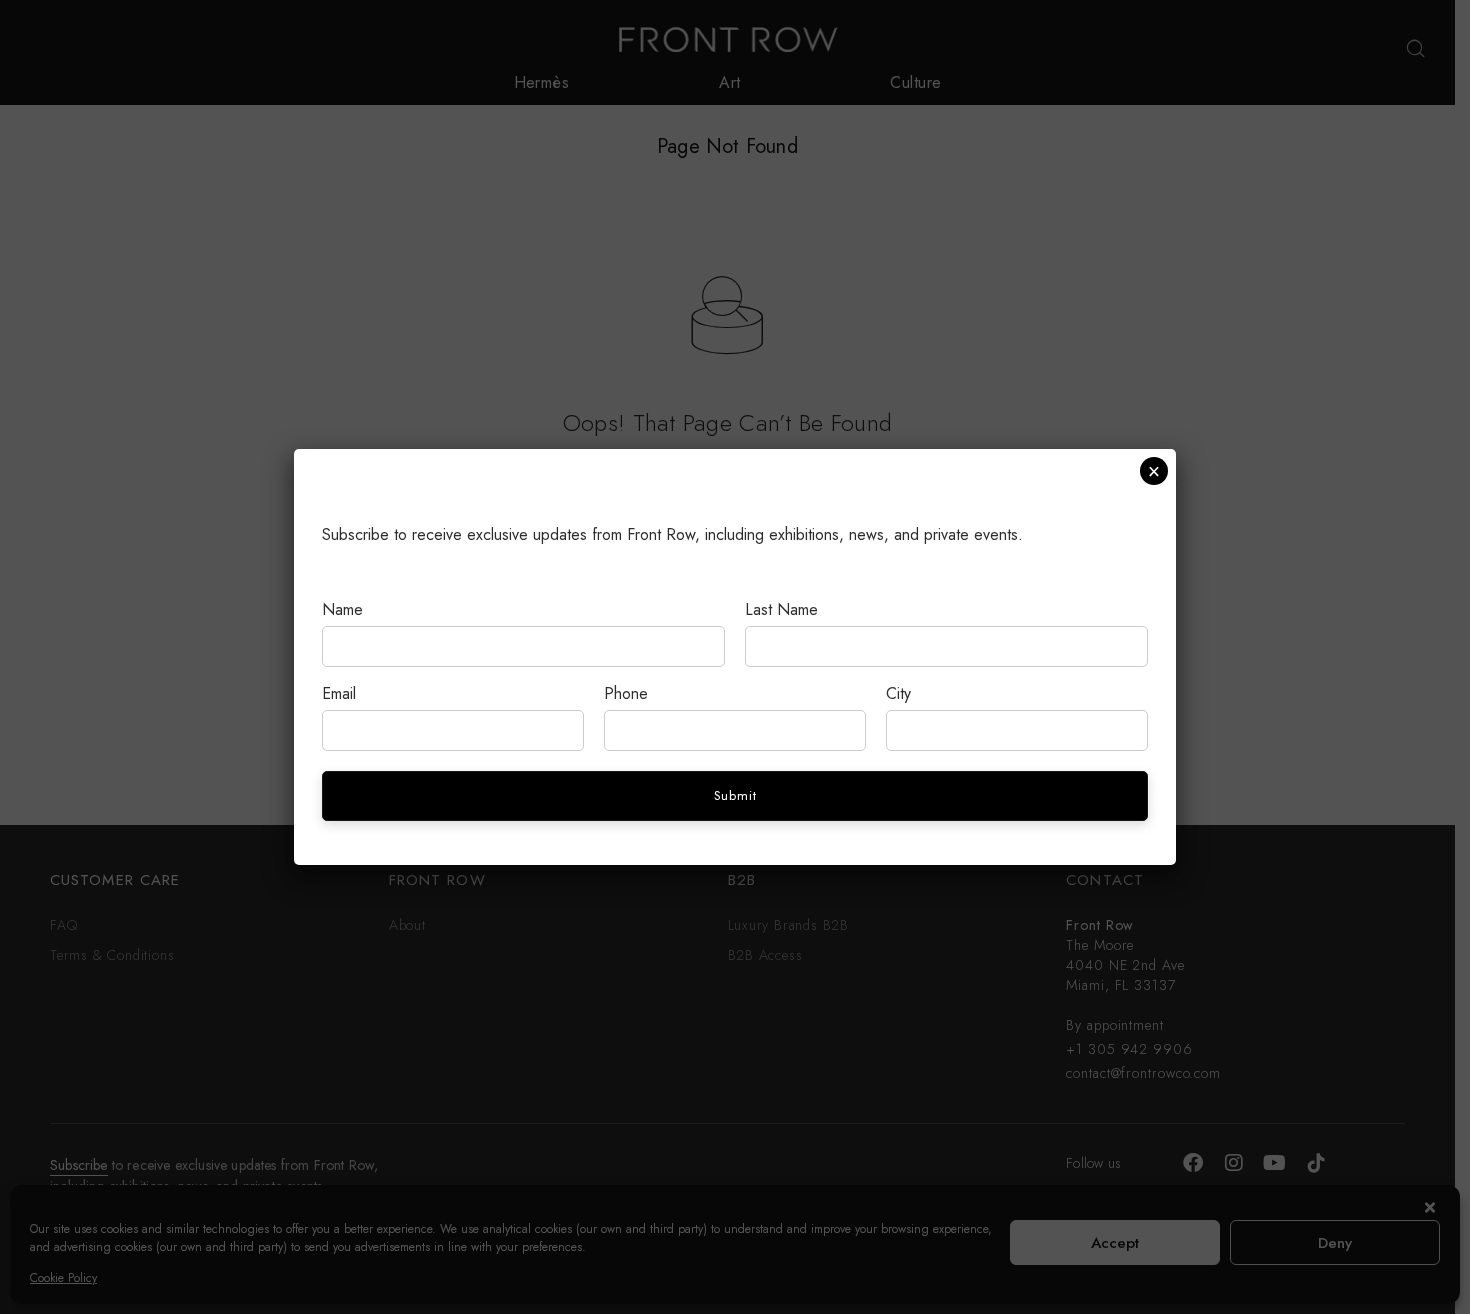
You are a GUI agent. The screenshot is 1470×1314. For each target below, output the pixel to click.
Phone (626, 693)
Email (339, 693)
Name (342, 609)
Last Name (781, 609)
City (898, 693)
